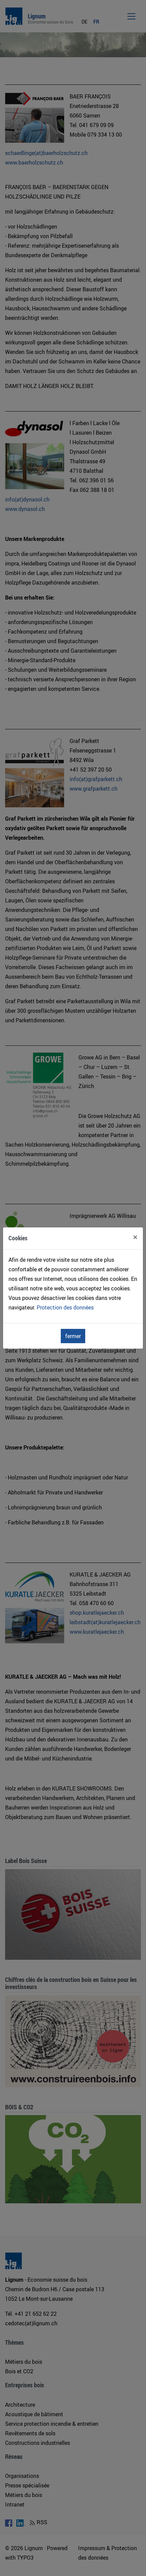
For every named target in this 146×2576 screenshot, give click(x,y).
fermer (73, 1336)
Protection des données (65, 1307)
